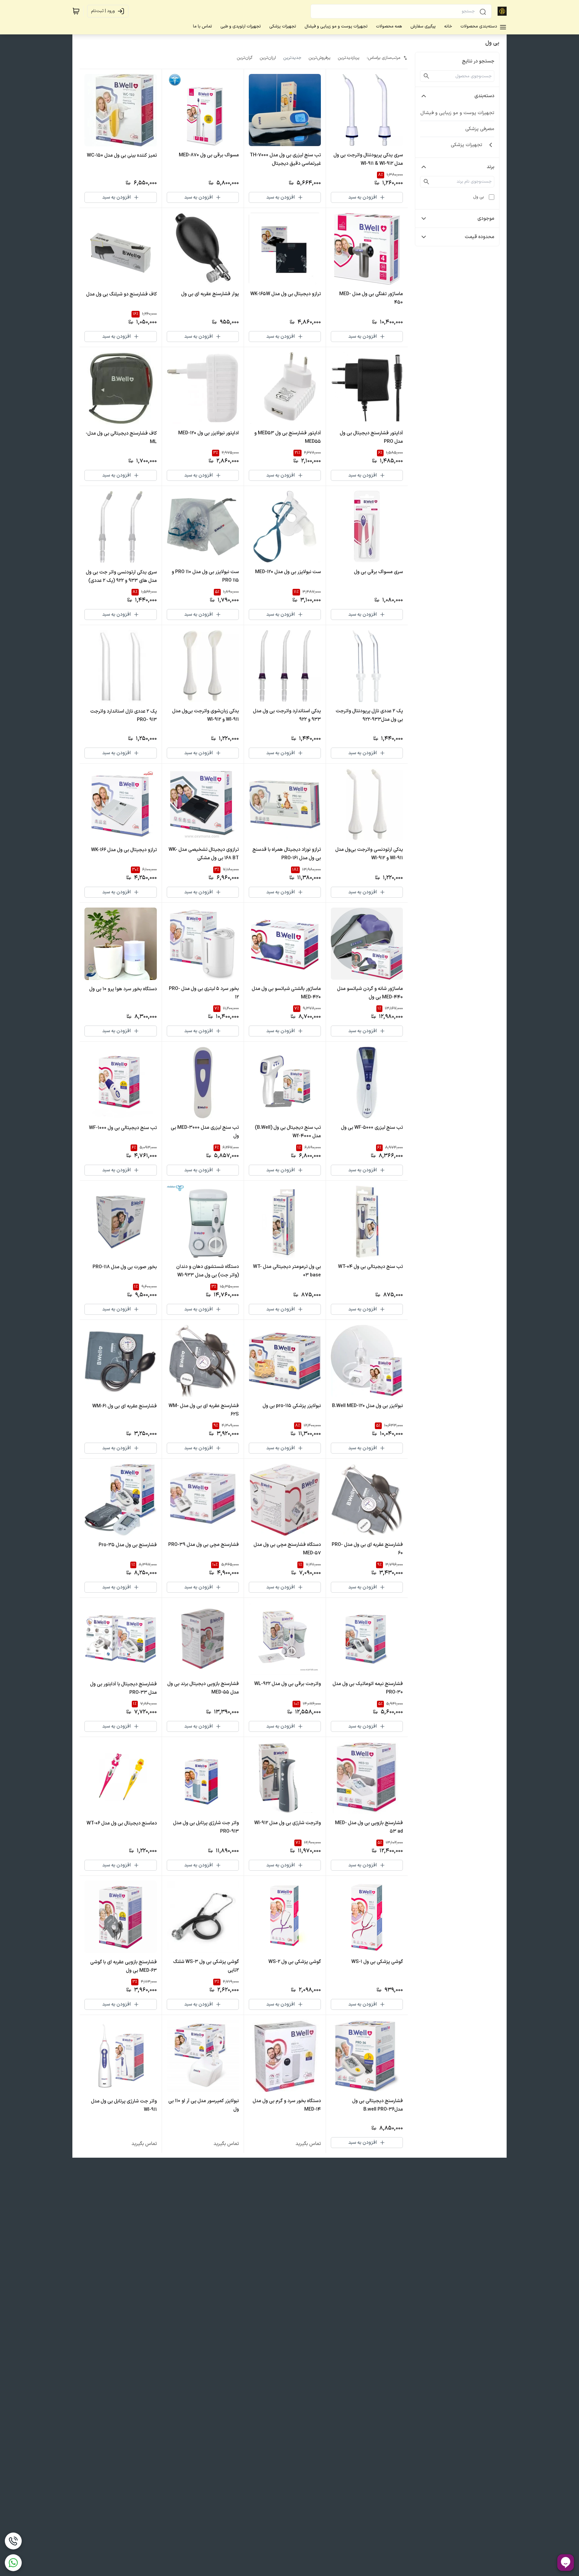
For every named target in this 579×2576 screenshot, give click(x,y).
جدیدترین (292, 58)
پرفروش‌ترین (320, 58)
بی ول (479, 197)
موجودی (486, 219)
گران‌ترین (245, 58)
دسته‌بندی (484, 96)
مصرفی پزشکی (480, 129)
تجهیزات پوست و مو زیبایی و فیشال (457, 113)
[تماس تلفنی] (13, 2541)
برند (490, 167)
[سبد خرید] (76, 11)
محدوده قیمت (479, 237)
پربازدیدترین (349, 58)
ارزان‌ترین (268, 58)
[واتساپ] (13, 2563)
